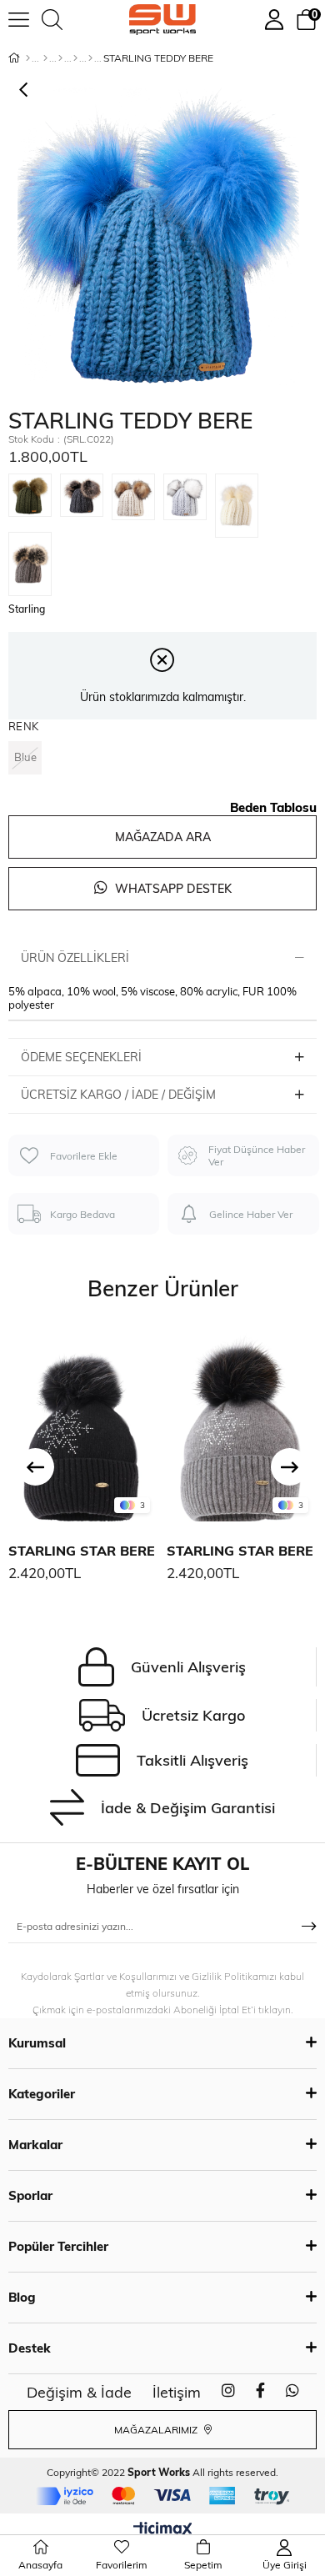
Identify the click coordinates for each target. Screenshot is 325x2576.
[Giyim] (60, 58)
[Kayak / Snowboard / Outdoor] (90, 58)
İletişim (177, 2392)
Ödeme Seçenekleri (81, 1057)
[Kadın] (45, 58)
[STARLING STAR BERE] (83, 1424)
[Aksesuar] (75, 58)
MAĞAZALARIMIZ (157, 2430)
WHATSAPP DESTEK (172, 889)
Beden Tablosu (273, 807)
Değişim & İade (79, 2392)
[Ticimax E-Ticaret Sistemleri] (163, 2530)
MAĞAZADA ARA (163, 837)
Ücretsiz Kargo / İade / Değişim (118, 1095)
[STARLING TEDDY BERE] (34, 503)
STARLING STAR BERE (82, 1551)
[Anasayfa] (28, 58)
